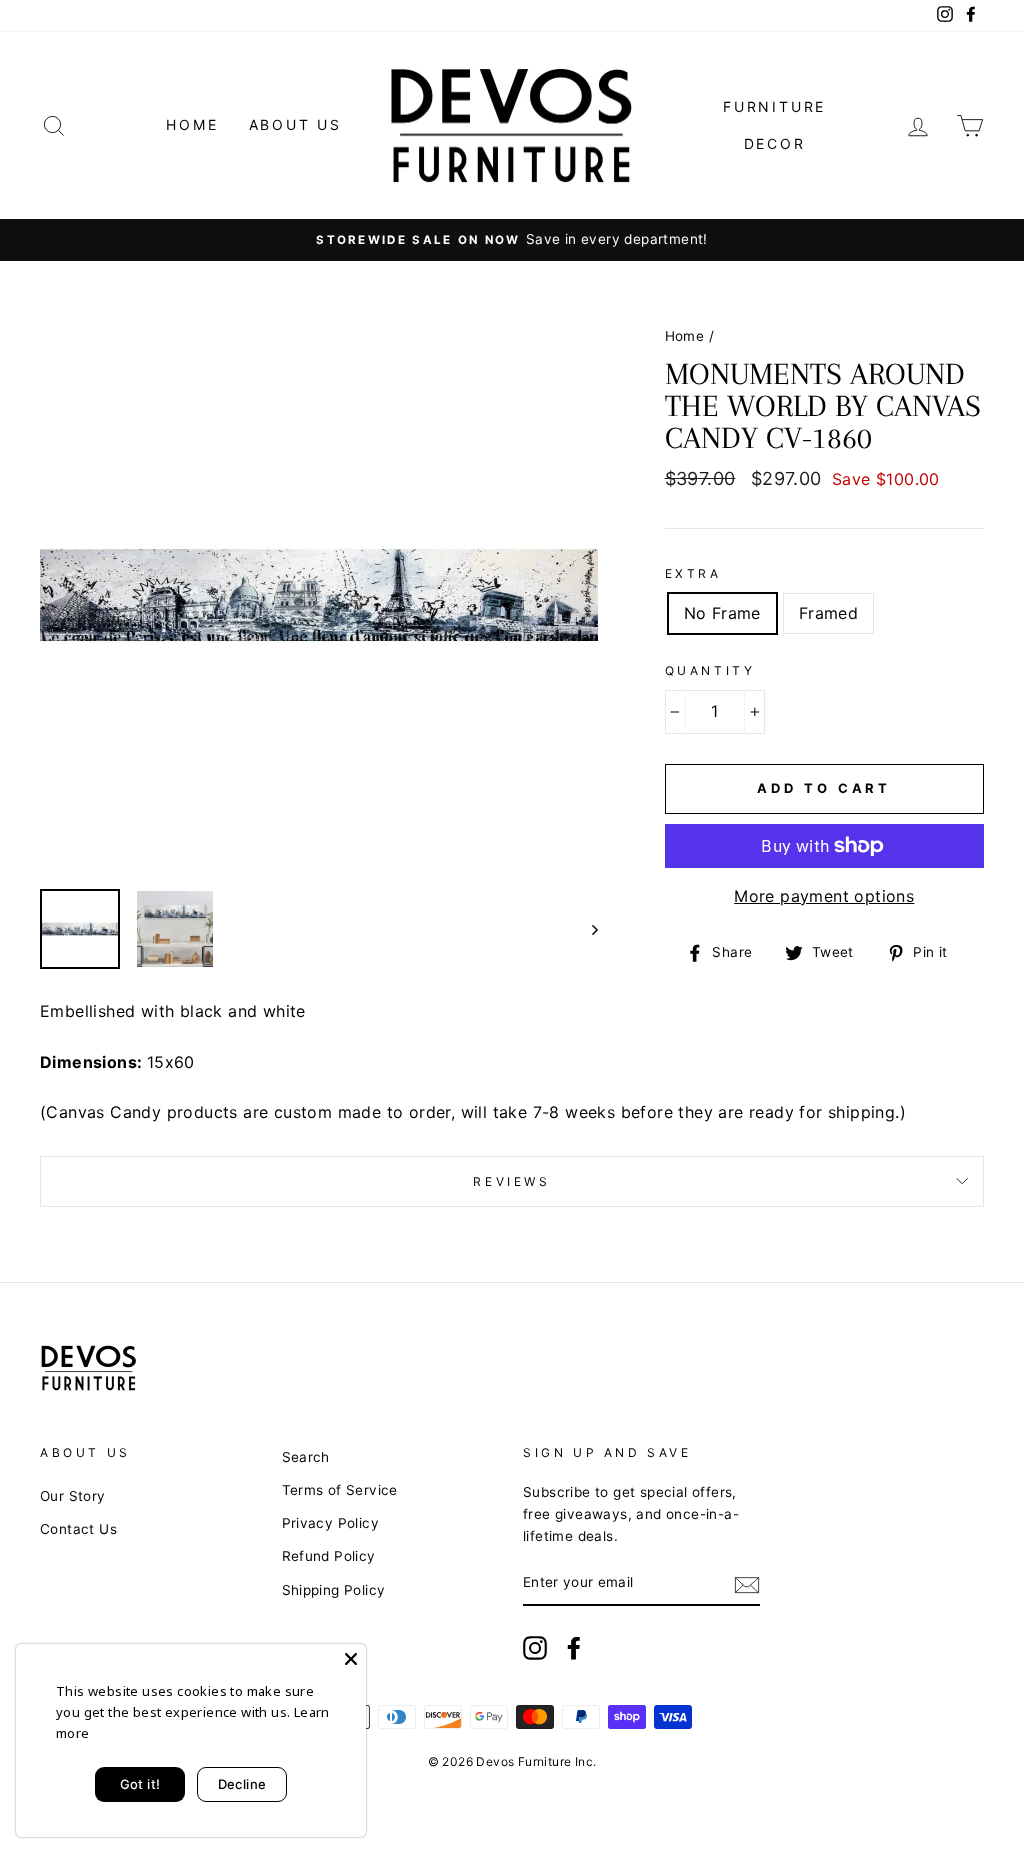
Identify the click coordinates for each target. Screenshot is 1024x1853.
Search (306, 1457)
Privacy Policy (331, 1523)
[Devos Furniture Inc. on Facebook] (574, 1648)
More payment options (824, 896)
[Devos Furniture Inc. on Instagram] (535, 1648)
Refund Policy (329, 1556)
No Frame (722, 613)
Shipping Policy (334, 1590)
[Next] (585, 929)
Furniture (774, 106)
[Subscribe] (747, 1584)
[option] (512, 240)
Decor (775, 143)
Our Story (73, 1496)
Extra (693, 573)
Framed (828, 613)
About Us (295, 124)
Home (192, 124)
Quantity (710, 670)
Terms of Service (340, 1490)
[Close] (351, 1659)
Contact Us (78, 1529)
